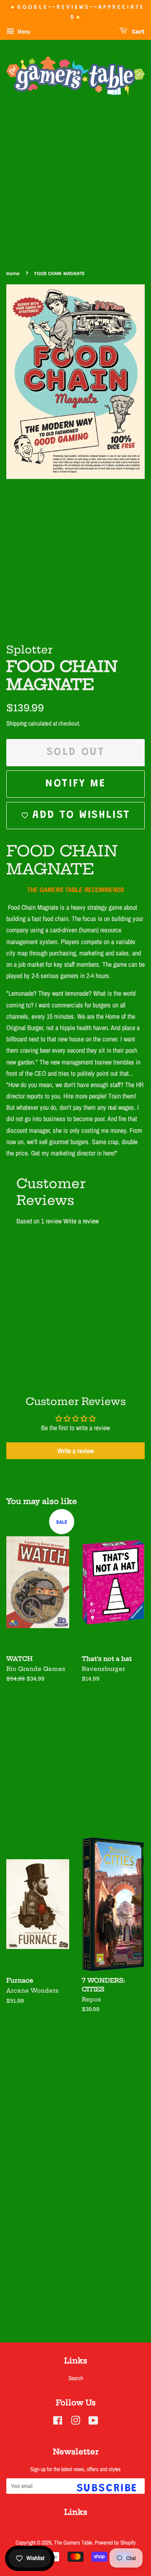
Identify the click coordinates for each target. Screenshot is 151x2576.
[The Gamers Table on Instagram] (75, 2422)
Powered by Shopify (115, 2542)
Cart (138, 32)
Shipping (17, 723)
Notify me (75, 784)
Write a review (81, 1221)
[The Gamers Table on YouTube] (93, 2422)
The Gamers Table (73, 2542)
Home (13, 274)
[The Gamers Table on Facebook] (58, 2422)
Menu (23, 31)
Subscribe (107, 2489)
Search (76, 2378)
